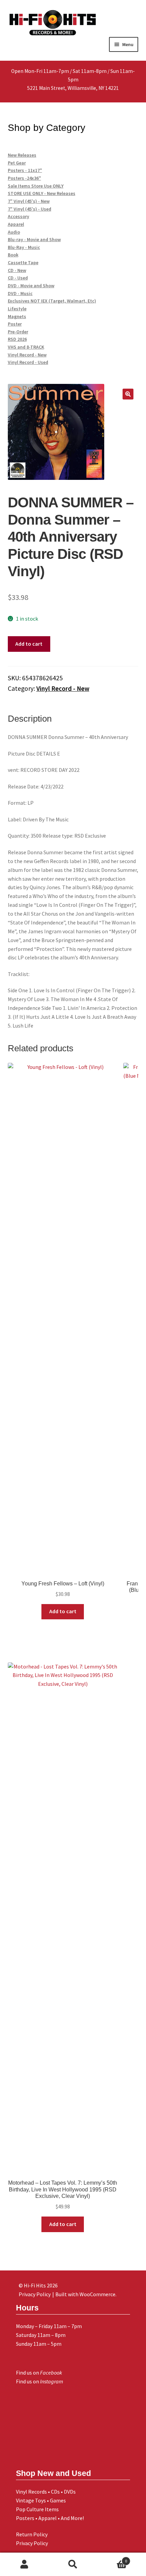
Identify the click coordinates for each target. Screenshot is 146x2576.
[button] (128, 394)
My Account (24, 2564)
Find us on (39, 2373)
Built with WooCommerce (85, 2294)
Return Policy (32, 2534)
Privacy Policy (32, 2543)
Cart (112, 2559)
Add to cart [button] (63, 1611)
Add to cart (29, 644)
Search (73, 2564)
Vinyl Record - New (63, 688)
